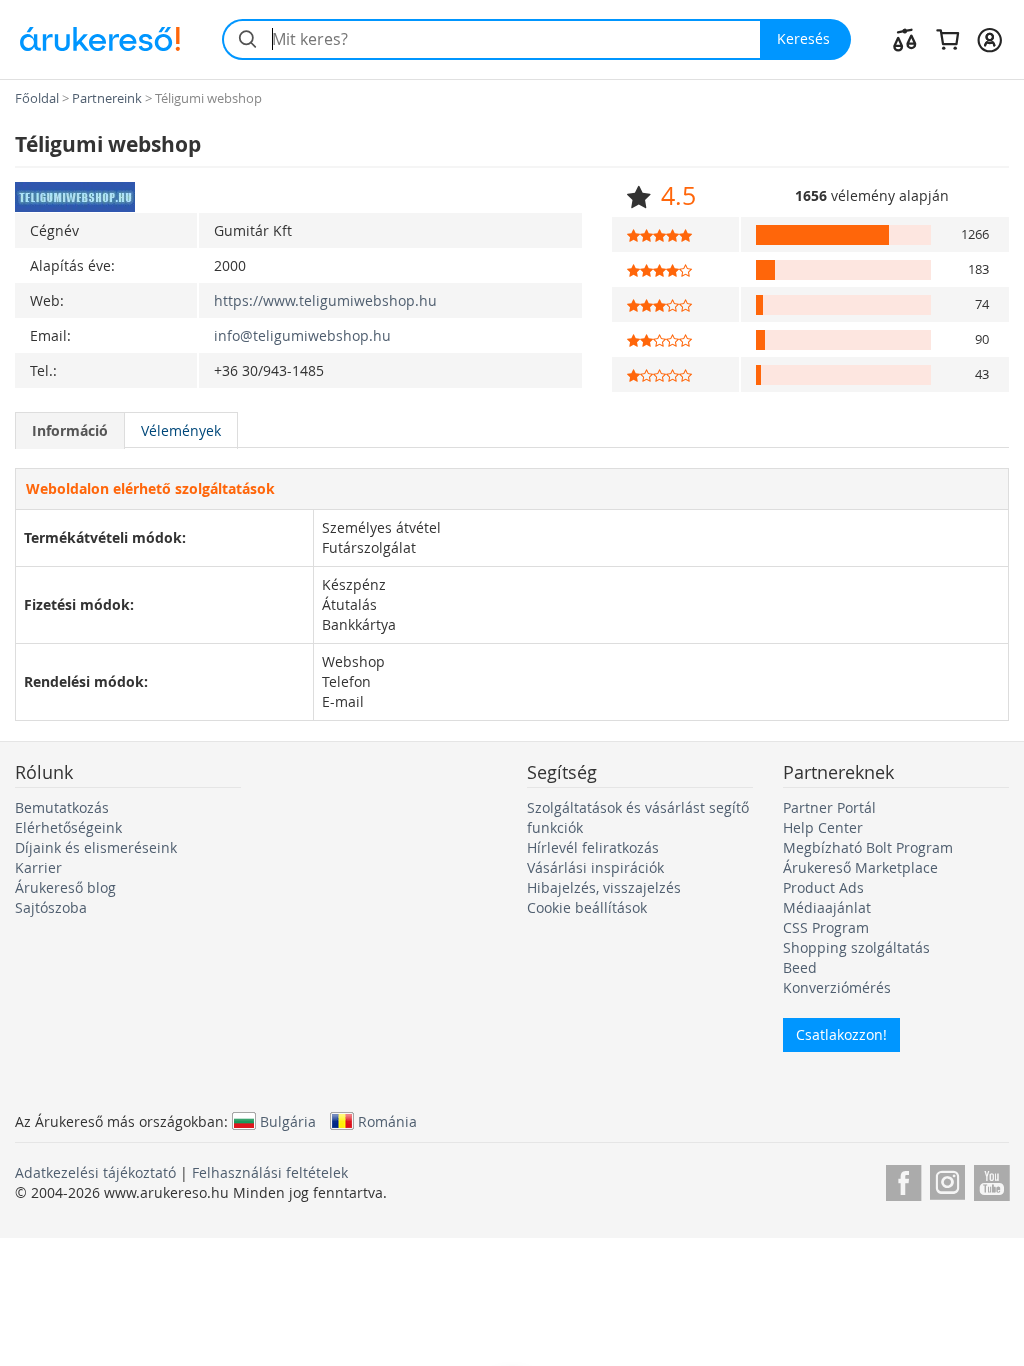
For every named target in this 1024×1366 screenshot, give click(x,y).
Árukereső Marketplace (860, 867)
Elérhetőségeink (68, 827)
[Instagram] (947, 1179)
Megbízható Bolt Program (868, 847)
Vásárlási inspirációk (595, 867)
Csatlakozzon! (841, 1034)
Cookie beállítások (587, 907)
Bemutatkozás (62, 807)
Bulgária (288, 1121)
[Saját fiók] (989, 39)
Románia (387, 1121)
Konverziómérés (837, 987)
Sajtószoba (51, 907)
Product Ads (823, 887)
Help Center (823, 827)
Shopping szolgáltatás (856, 947)
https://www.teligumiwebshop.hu (325, 300)
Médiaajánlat (827, 907)
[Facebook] (903, 1179)
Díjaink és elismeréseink (96, 847)
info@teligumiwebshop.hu (302, 335)
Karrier (38, 867)
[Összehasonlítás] (905, 39)
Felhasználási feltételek (270, 1172)
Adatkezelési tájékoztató (95, 1172)
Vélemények (181, 430)
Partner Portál (829, 807)
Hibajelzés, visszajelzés (604, 887)
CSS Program (826, 927)
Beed (800, 967)
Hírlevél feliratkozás (593, 847)
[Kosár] (947, 39)
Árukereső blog (65, 887)
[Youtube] (991, 1179)
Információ (70, 430)
